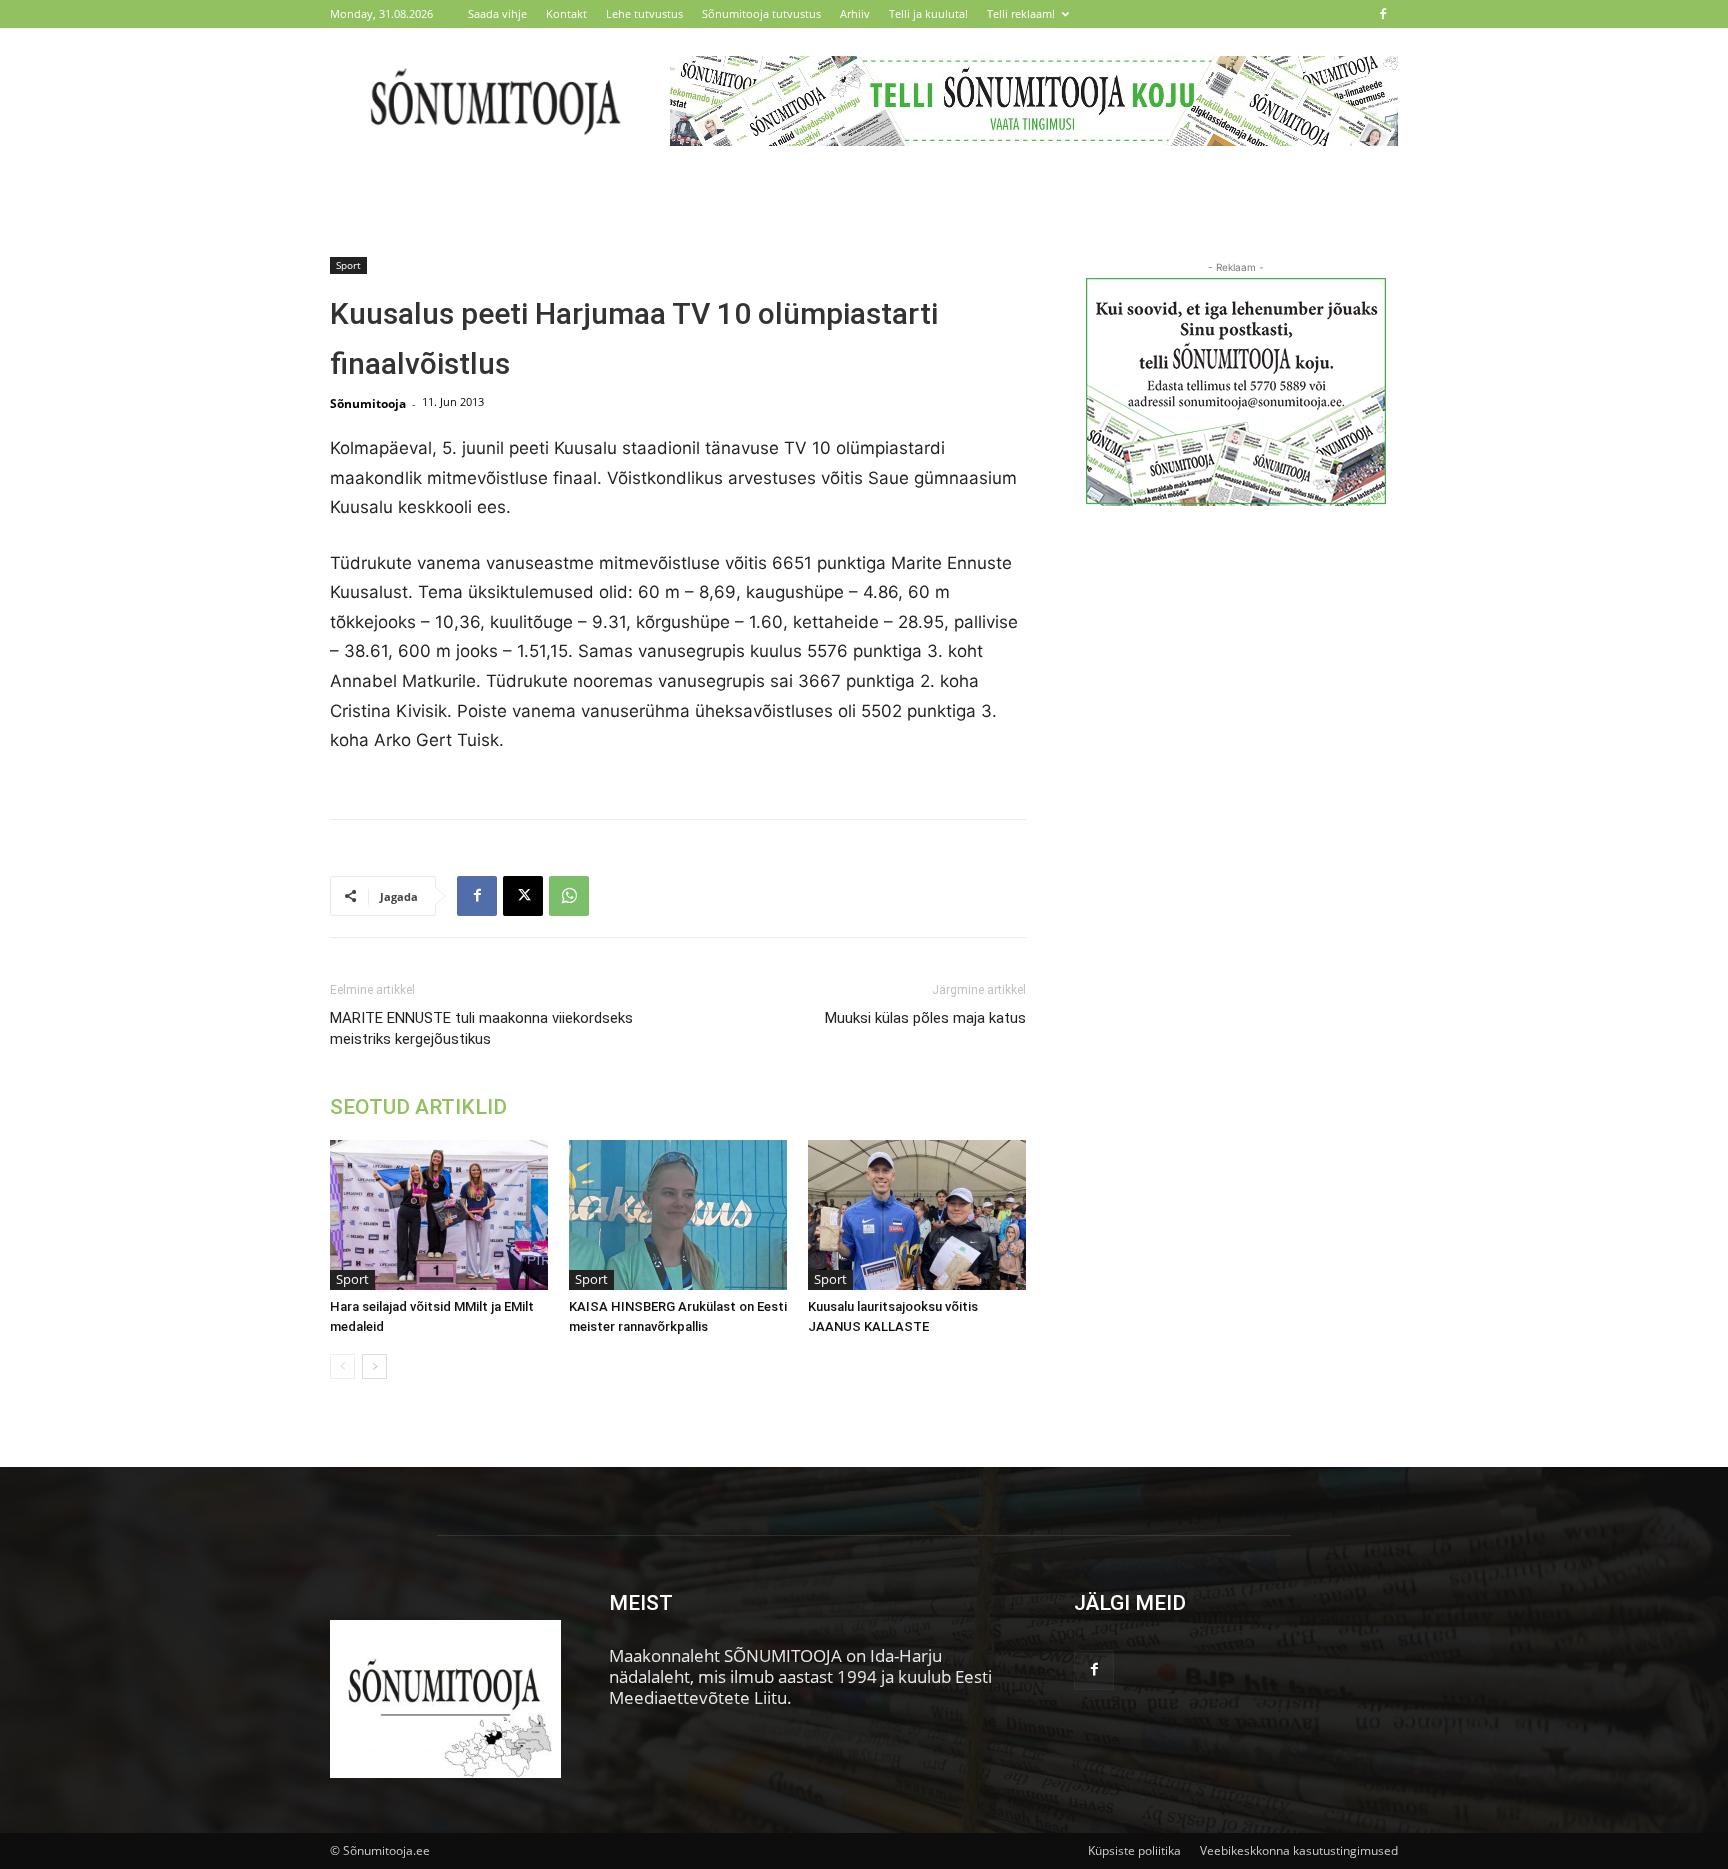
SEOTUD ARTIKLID (418, 1107)
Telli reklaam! (1021, 13)
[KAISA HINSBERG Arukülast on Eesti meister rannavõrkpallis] (678, 1215)
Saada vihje (497, 13)
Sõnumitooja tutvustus (761, 13)
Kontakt (566, 13)
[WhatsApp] (569, 896)
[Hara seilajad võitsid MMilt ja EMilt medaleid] (439, 1215)
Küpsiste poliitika (1134, 1850)
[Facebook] (1383, 14)
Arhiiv (855, 13)
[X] (523, 896)
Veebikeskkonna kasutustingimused (1299, 1850)
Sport (348, 265)
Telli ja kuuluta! (928, 13)
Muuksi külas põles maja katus (925, 1018)
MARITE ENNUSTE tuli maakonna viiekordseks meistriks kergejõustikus (481, 1028)
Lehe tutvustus (644, 13)
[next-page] (374, 1366)
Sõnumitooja (368, 403)
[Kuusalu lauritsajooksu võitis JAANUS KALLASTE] (917, 1215)
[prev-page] (342, 1366)
